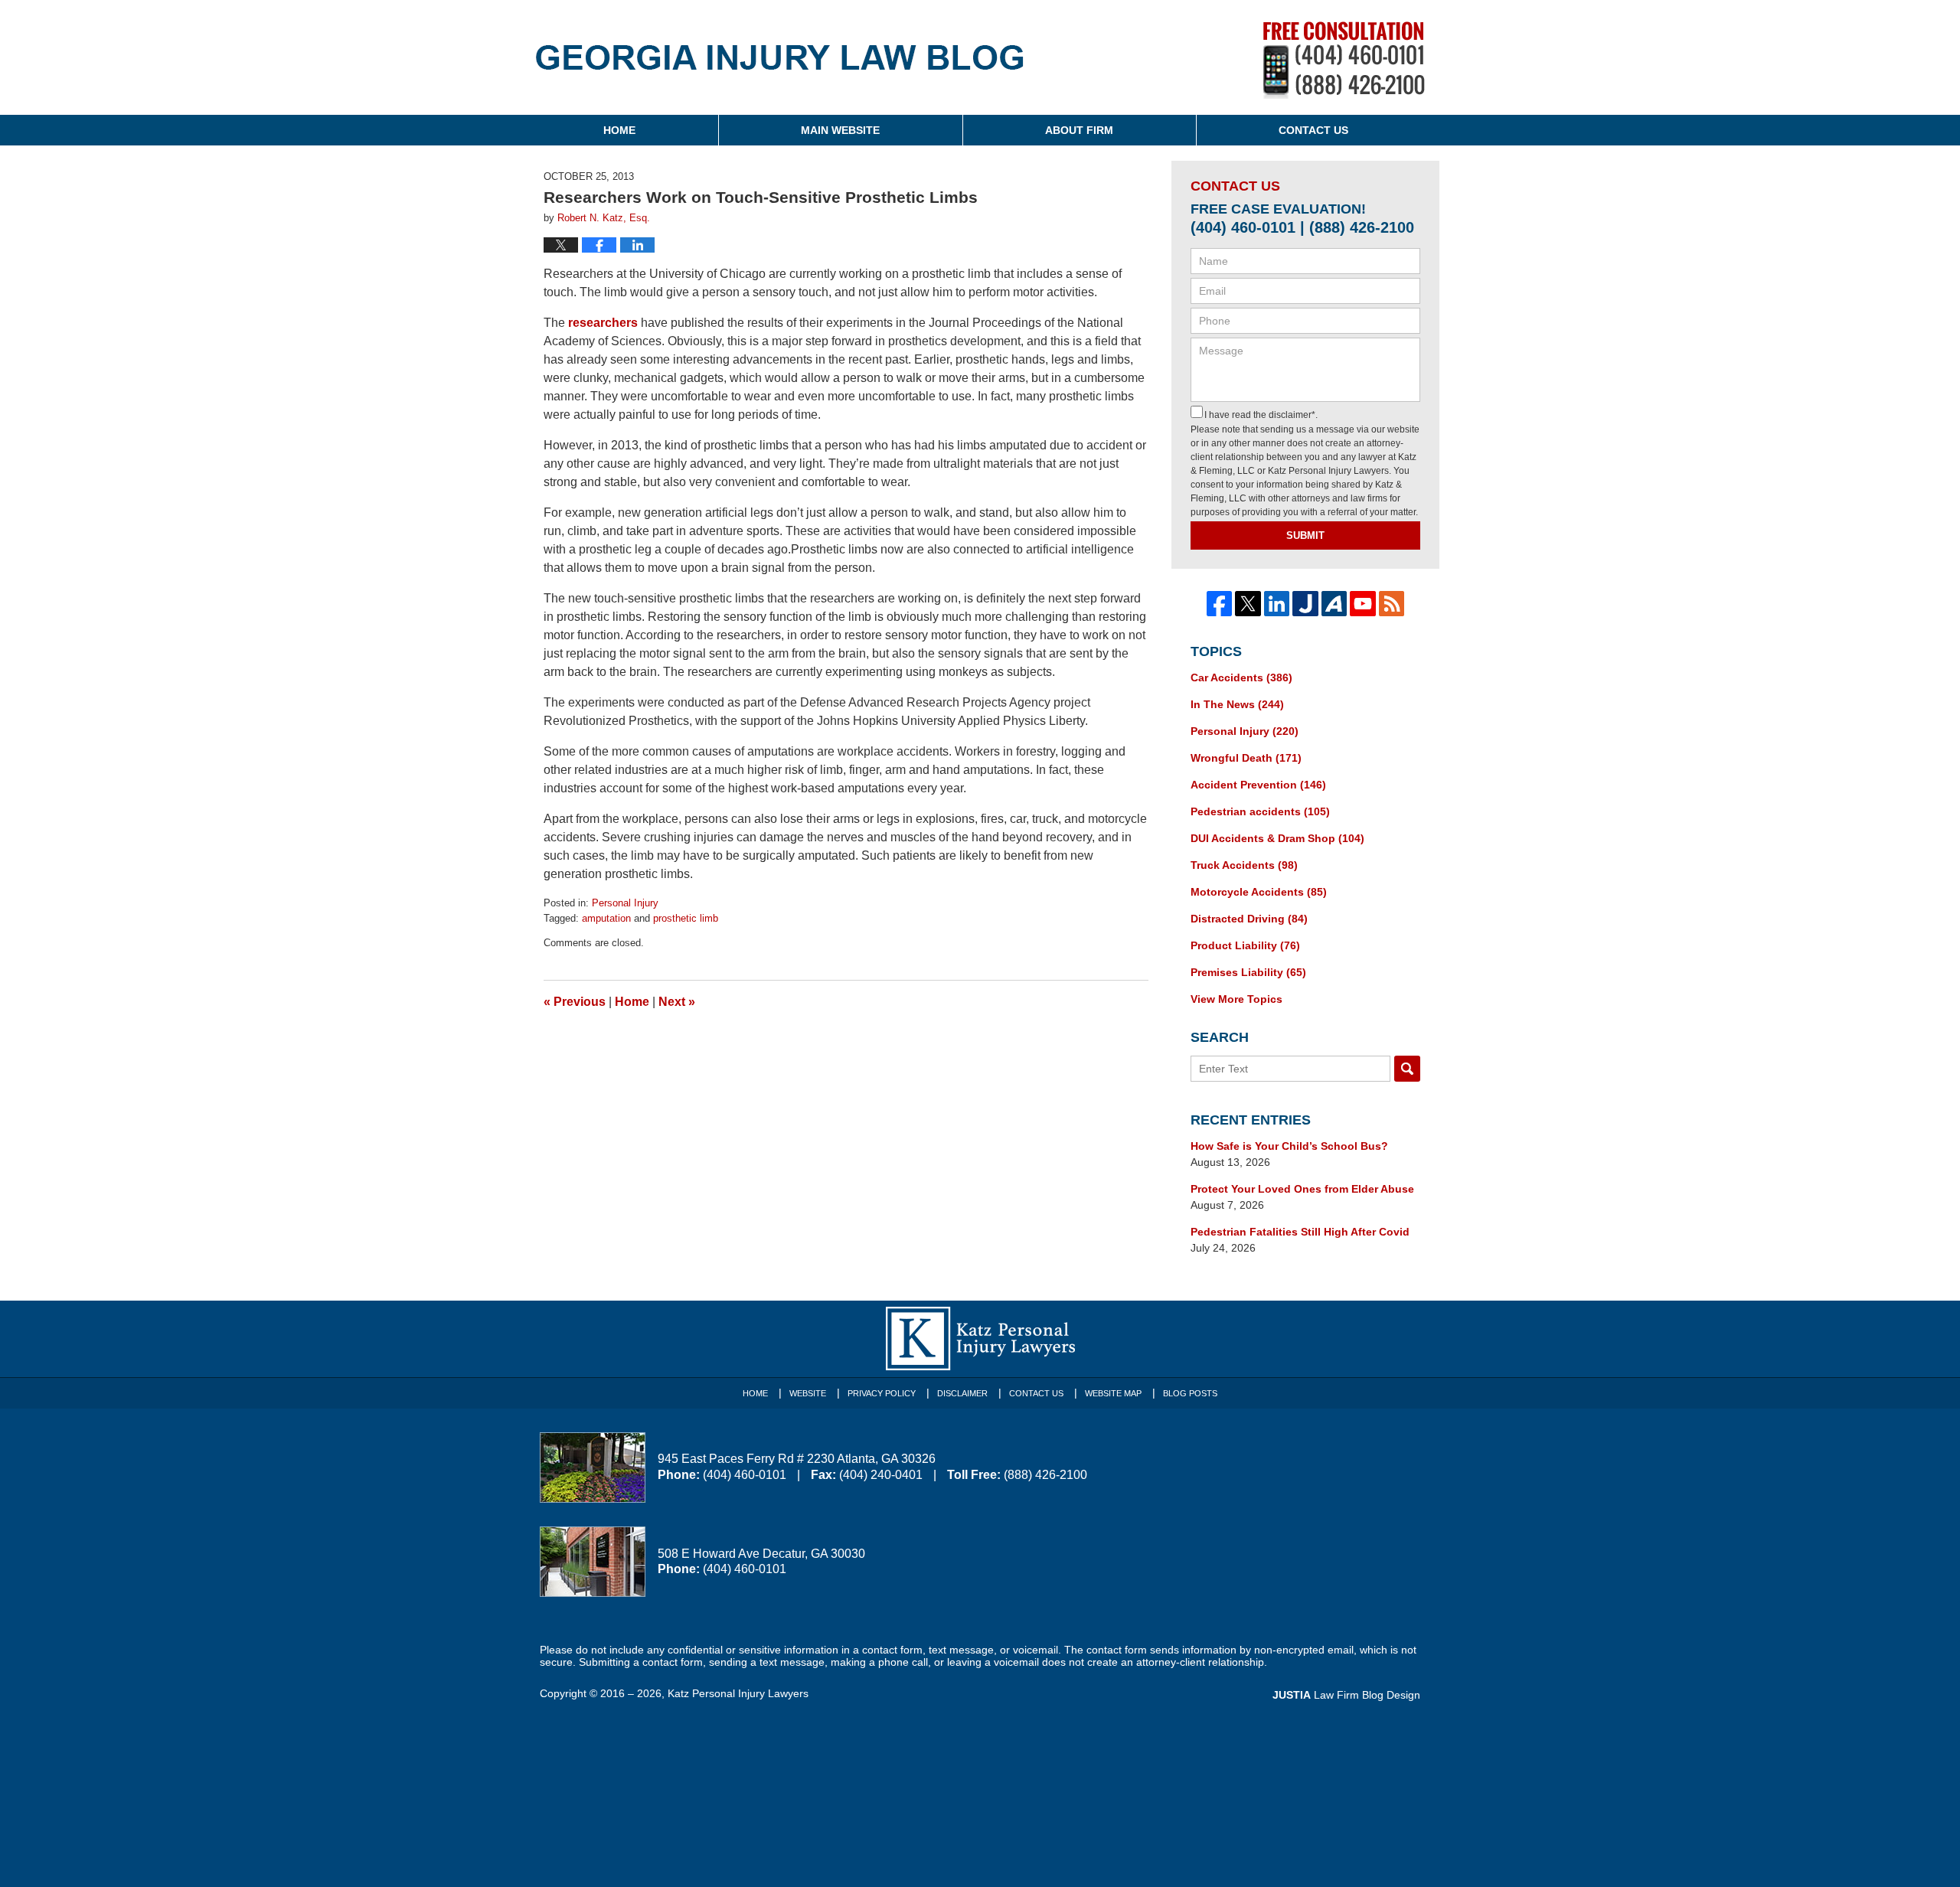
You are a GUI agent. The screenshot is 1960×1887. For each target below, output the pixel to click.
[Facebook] (1220, 604)
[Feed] (1392, 604)
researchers (603, 323)
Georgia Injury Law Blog (780, 68)
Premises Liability (1248, 972)
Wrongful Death (1246, 758)
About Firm (1079, 130)
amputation (606, 918)
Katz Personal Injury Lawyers (738, 1693)
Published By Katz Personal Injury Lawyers (1344, 60)
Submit (1305, 535)
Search (1407, 1069)
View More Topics (1236, 999)
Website (808, 1393)
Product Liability (1245, 945)
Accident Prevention (1258, 785)
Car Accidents (1241, 677)
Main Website (840, 130)
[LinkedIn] (1277, 604)
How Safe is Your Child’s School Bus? (1289, 1146)
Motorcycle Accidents (1259, 892)
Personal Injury (625, 903)
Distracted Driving (1249, 919)
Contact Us (1313, 130)
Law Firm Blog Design (1346, 1695)
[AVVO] (1334, 604)
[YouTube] (1363, 604)
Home (619, 130)
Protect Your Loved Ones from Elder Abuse (1302, 1189)
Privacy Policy (882, 1393)
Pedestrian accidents (1260, 811)
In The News (1237, 704)
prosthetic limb (686, 918)
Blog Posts (1190, 1393)
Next (677, 1002)
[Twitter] (1248, 604)
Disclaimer (962, 1393)
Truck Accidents (1244, 865)
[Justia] (1305, 604)
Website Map (1113, 1393)
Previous (575, 1002)
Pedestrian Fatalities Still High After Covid (1300, 1232)
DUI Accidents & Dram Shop (1277, 838)
